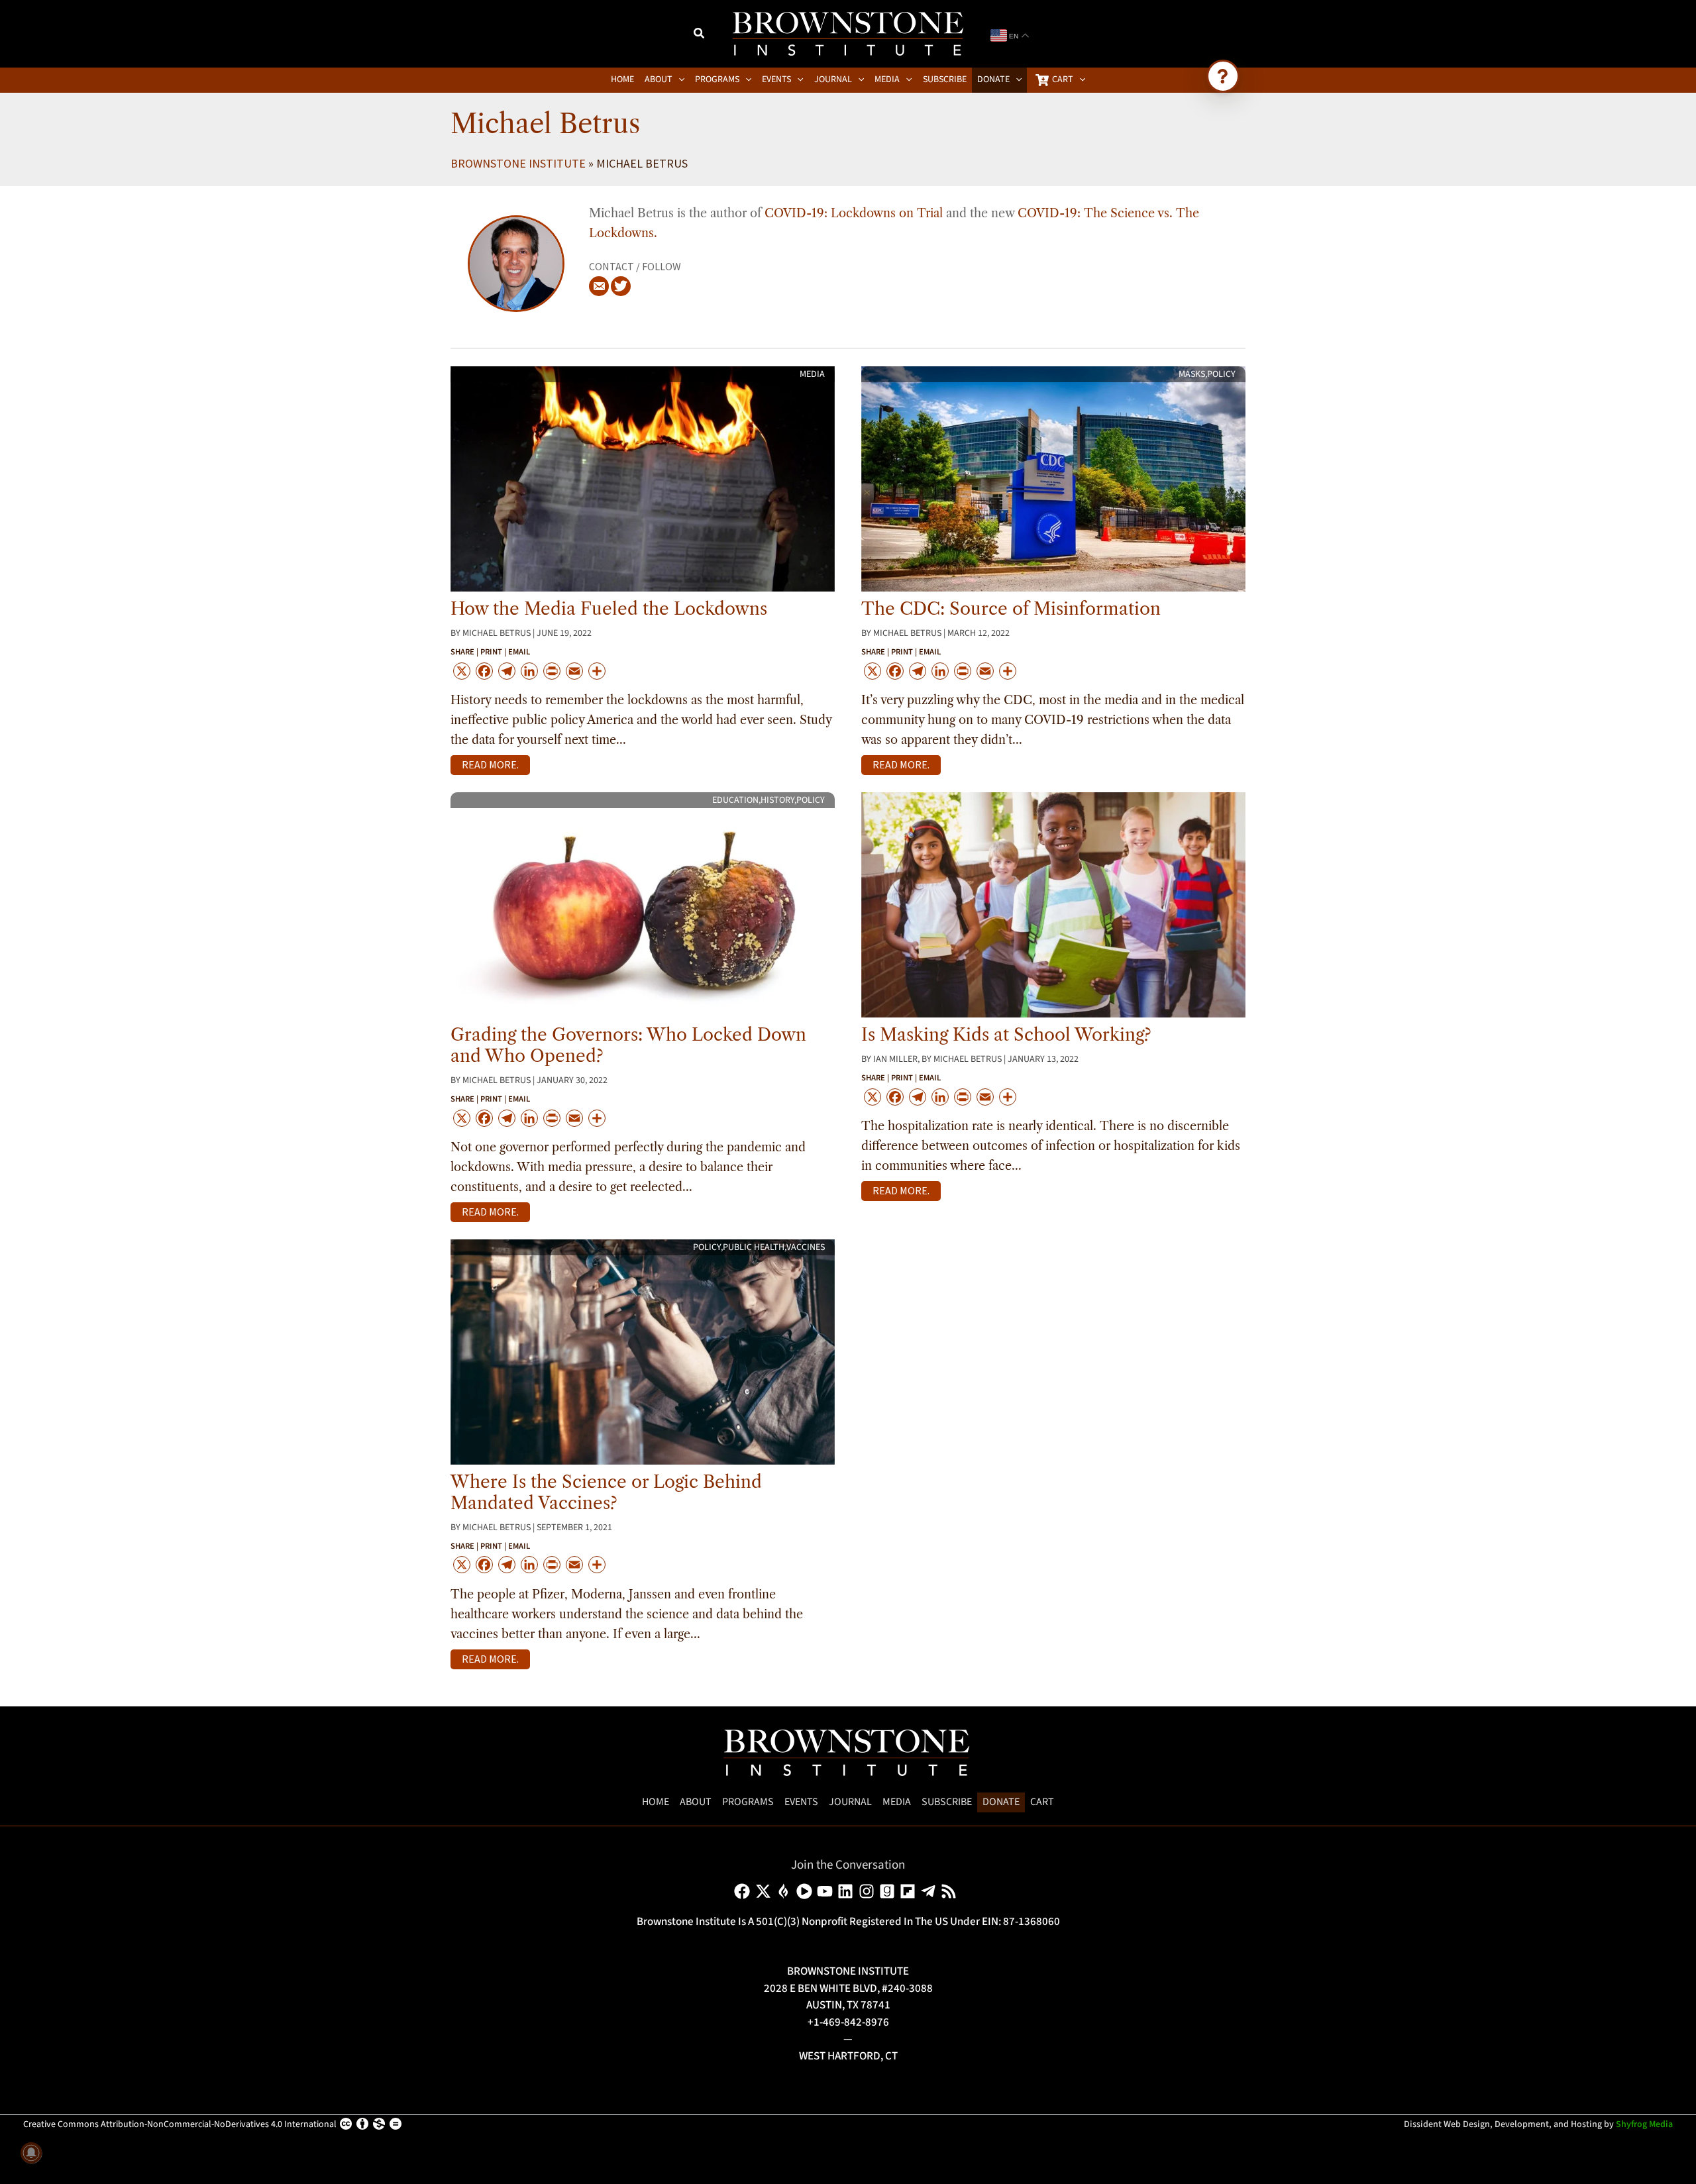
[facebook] (744, 1891)
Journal (850, 1802)
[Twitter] (621, 286)
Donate (1001, 1802)
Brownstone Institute (518, 163)
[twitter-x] (766, 1891)
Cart (1042, 1802)
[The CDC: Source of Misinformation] (1053, 478)
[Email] (599, 286)
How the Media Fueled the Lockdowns (609, 609)
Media (812, 374)
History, (778, 800)
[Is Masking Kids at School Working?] (1053, 904)
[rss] (951, 1891)
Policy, (708, 1247)
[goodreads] (889, 1891)
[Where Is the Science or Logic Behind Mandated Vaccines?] (643, 1351)
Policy (1221, 374)
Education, (736, 800)
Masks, (1193, 374)
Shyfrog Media (1644, 2124)
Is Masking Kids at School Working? (1006, 1035)
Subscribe (947, 1802)
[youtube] (827, 1891)
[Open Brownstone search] (1223, 76)
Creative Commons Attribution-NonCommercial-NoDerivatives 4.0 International (180, 2124)
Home (656, 1802)
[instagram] (869, 1891)
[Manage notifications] (31, 2153)
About (696, 1802)
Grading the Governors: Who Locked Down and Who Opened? (628, 1045)
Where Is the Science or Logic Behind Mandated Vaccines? (606, 1492)
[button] (700, 35)
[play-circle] (807, 1891)
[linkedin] (848, 1891)
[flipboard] (910, 1891)
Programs (748, 1802)
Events (801, 1802)
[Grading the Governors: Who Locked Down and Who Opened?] (643, 904)
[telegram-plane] (930, 1891)
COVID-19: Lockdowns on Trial (854, 213)
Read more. (490, 764)
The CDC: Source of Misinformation (1011, 609)
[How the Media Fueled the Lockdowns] (643, 478)
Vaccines (806, 1247)
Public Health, (755, 1247)
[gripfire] (786, 1891)
